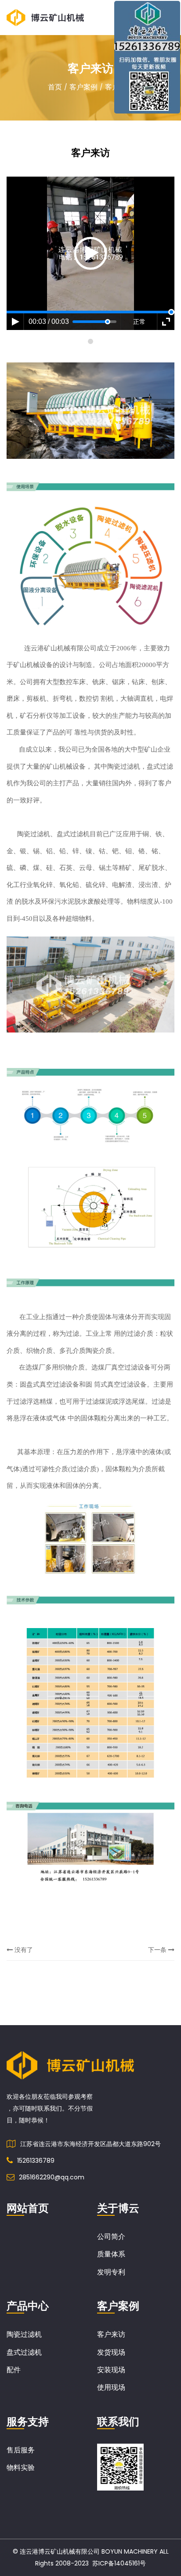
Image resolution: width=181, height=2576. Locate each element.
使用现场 (111, 2387)
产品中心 (28, 2306)
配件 (14, 2370)
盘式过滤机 (24, 2352)
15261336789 (36, 2161)
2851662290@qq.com (52, 2177)
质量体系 (111, 2254)
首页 (55, 87)
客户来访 (111, 2334)
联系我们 (118, 2422)
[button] (90, 341)
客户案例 (83, 87)
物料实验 (21, 2468)
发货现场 (111, 2352)
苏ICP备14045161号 (119, 2563)
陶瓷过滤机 (24, 2334)
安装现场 (111, 2370)
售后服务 (21, 2450)
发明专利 (111, 2272)
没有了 (23, 1950)
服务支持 (28, 2422)
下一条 (158, 1950)
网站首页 (28, 2208)
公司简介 (111, 2237)
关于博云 (118, 2208)
